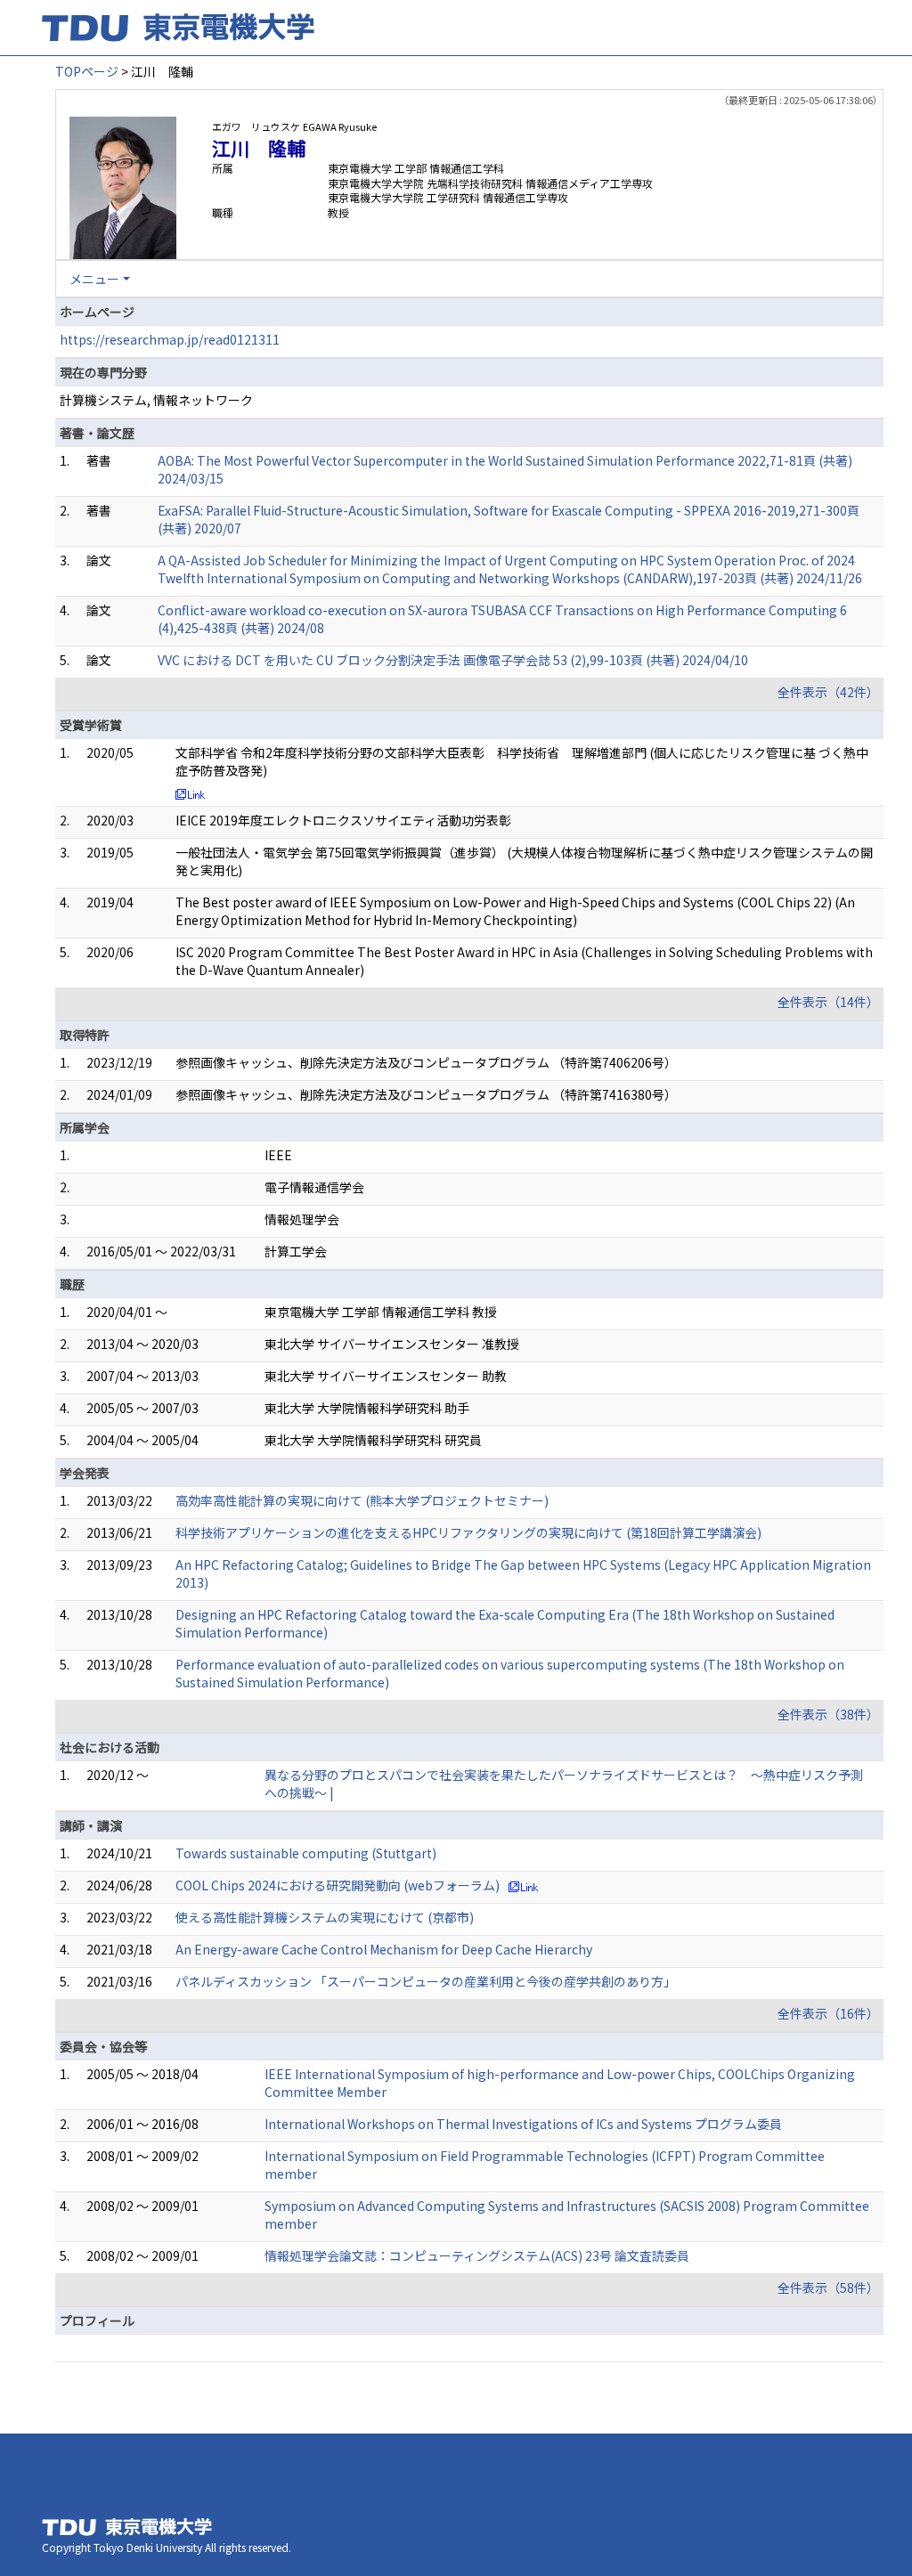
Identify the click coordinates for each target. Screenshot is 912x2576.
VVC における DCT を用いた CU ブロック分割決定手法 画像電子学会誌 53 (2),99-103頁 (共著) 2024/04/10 (453, 660)
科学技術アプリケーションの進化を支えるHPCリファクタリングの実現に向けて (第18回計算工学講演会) (468, 1532)
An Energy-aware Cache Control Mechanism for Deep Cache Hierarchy (384, 1949)
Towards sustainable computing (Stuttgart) (306, 1853)
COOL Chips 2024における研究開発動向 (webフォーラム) (338, 1885)
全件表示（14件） (828, 1002)
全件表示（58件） (828, 2288)
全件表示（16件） (828, 2013)
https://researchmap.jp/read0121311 (170, 339)
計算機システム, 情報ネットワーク (156, 400)
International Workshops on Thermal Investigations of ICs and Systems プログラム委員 (523, 2124)
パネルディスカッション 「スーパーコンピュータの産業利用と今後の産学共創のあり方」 (426, 1981)
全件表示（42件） (828, 692)
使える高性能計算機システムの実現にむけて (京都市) (325, 1917)
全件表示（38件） (828, 1714)
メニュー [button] (94, 279)
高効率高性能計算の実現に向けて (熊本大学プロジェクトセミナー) (362, 1500)
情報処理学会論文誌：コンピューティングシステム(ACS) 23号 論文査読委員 (477, 2255)
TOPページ (87, 71)
